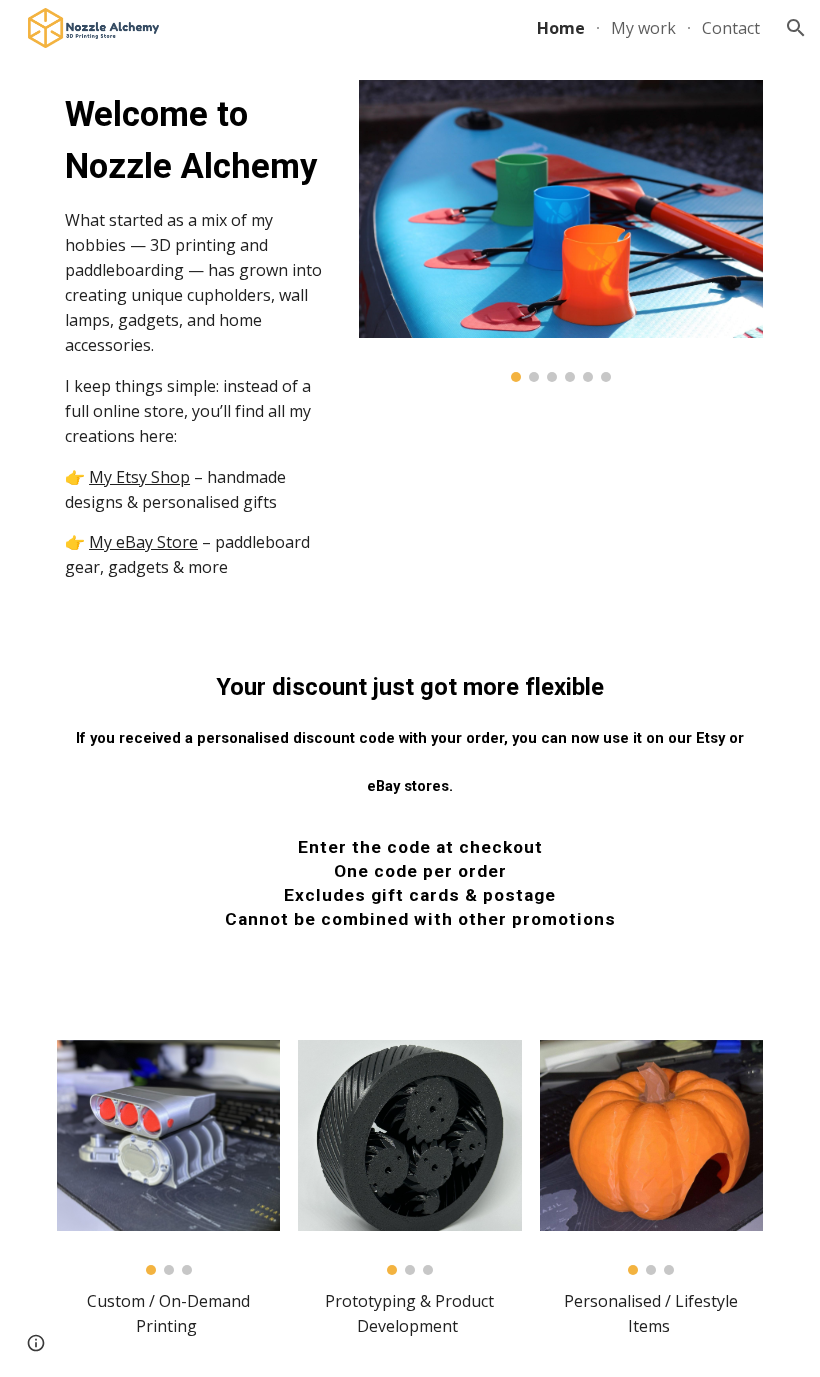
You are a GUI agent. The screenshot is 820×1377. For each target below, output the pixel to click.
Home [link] (561, 28)
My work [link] (643, 28)
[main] (199, 334)
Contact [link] (731, 28)
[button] (796, 28)
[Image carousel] (561, 231)
